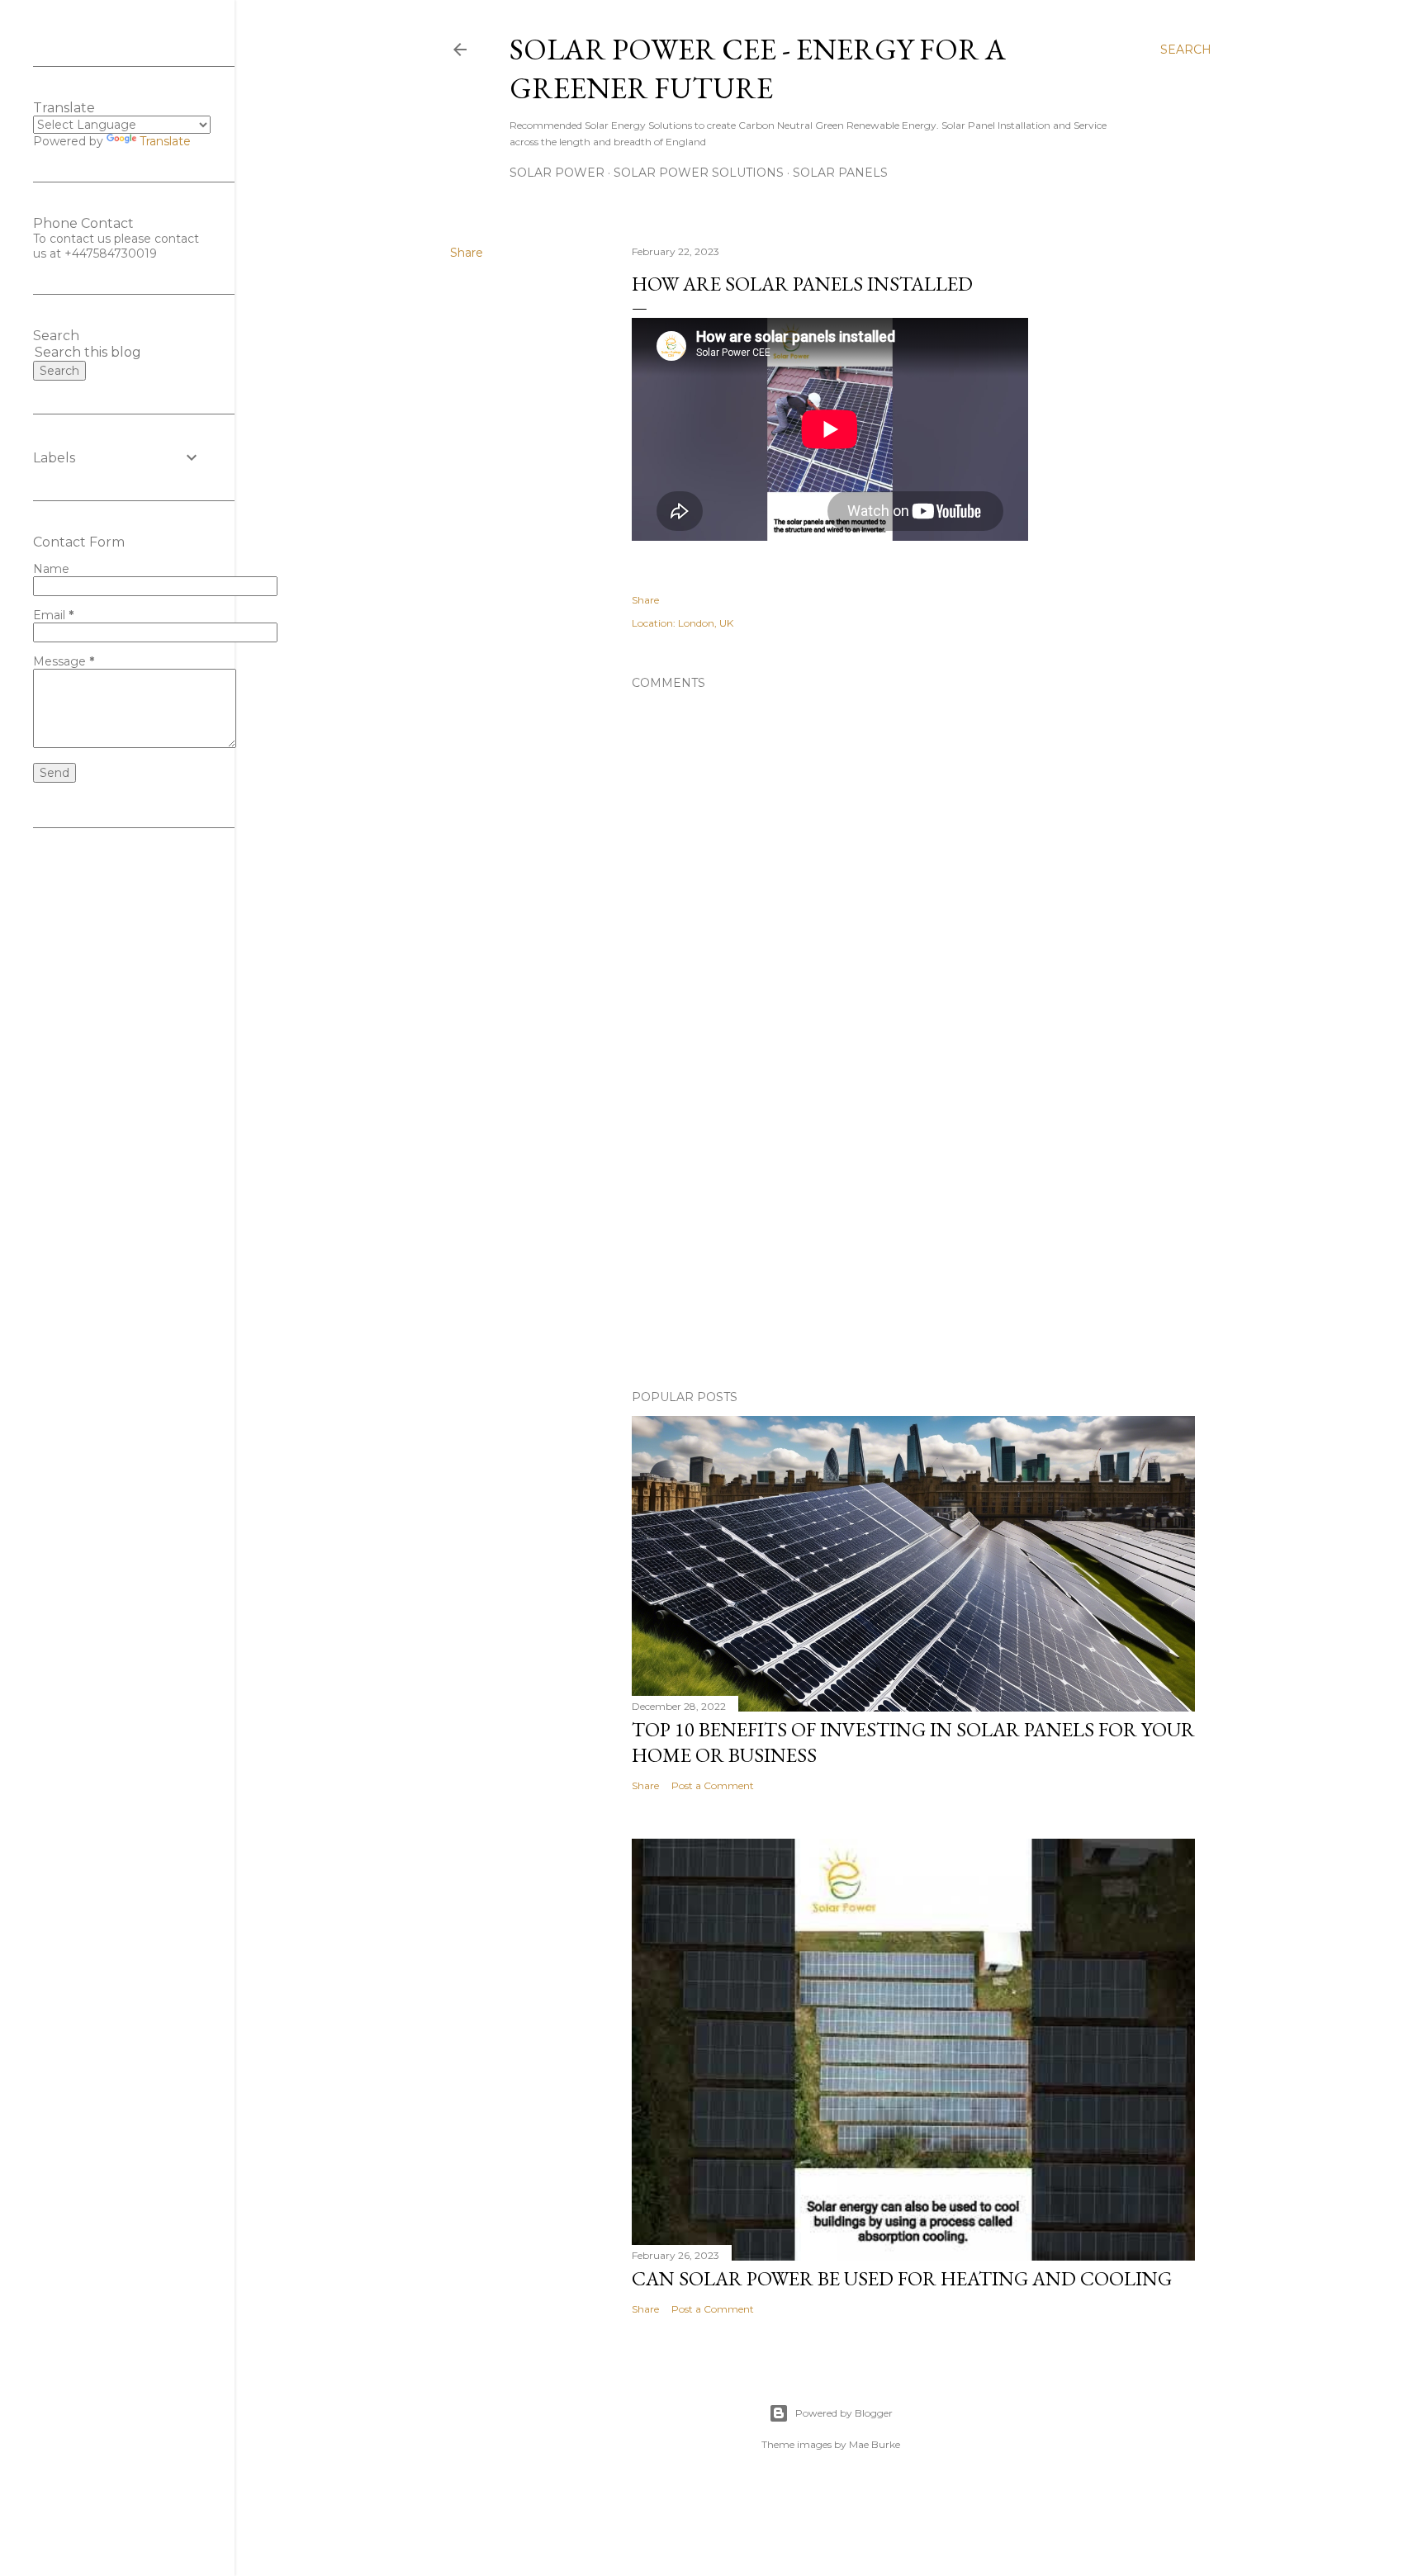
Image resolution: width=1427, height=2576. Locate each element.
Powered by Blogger (844, 2413)
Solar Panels (840, 173)
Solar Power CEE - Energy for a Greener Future (758, 69)
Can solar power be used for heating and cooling (902, 2278)
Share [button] (467, 253)
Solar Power (557, 173)
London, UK (706, 623)
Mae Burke (875, 2444)
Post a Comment (713, 1785)
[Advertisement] (913, 1233)
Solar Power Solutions (699, 173)
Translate (165, 141)
